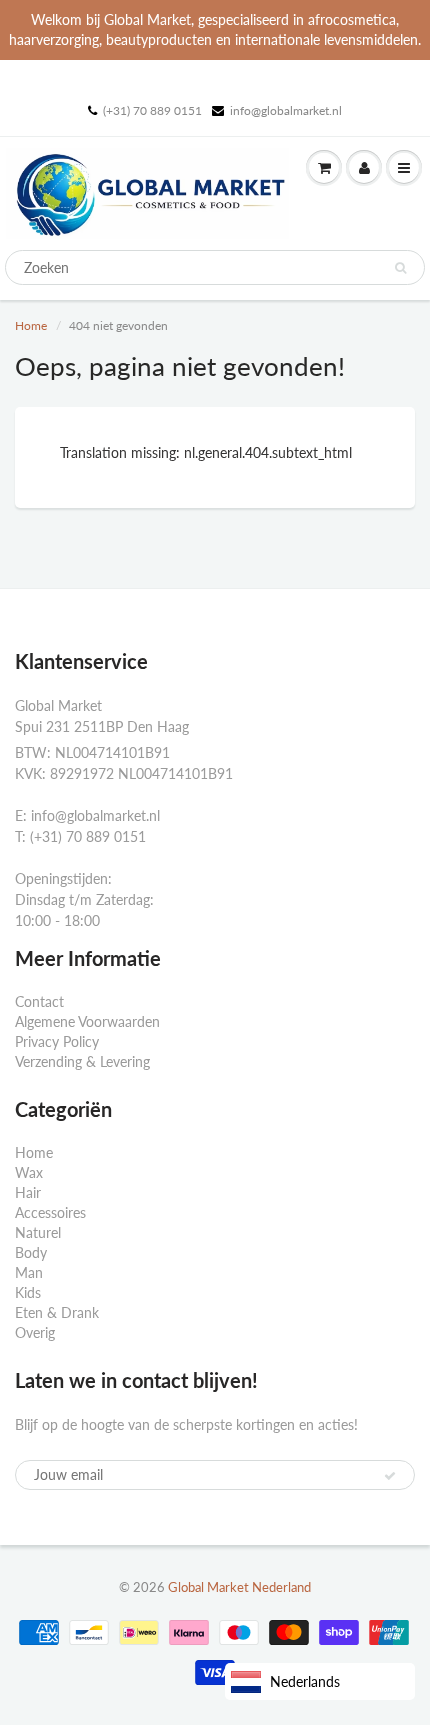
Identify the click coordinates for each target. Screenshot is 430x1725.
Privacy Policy (57, 1041)
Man (29, 1272)
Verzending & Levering (82, 1061)
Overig (35, 1332)
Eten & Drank (57, 1312)
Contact (39, 1001)
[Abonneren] (390, 1476)
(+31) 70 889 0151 (152, 110)
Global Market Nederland (239, 1587)
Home (31, 325)
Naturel (38, 1232)
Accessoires (50, 1212)
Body (31, 1252)
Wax (29, 1172)
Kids (28, 1292)
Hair (28, 1192)
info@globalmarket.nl (286, 110)
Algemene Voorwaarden (87, 1021)
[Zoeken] (400, 268)
